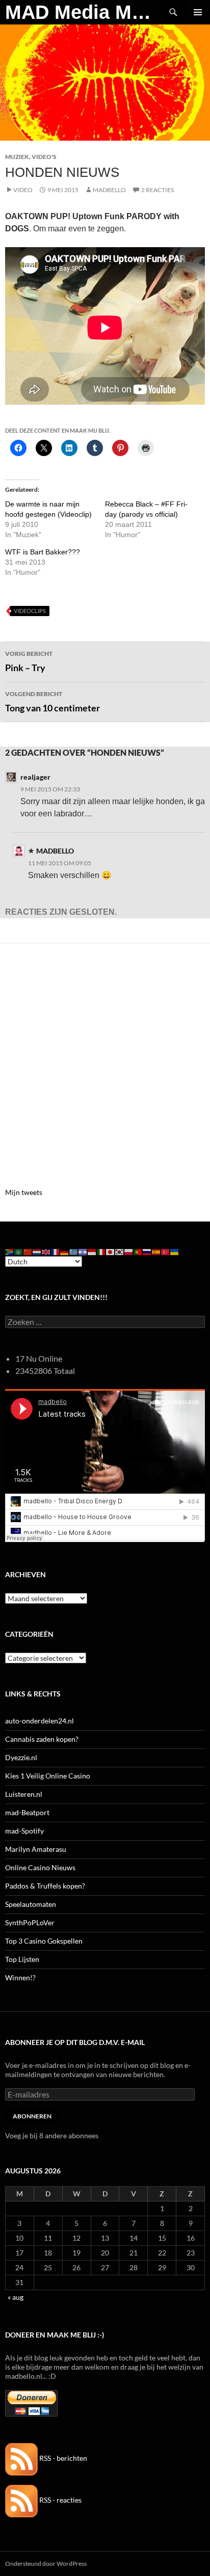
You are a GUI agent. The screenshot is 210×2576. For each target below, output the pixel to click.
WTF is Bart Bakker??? (43, 552)
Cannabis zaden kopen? (42, 1739)
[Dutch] (37, 1251)
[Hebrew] (83, 1251)
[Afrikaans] (10, 1251)
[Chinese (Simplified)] (28, 1251)
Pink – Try (29, 661)
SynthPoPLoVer (30, 1922)
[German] (65, 1251)
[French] (56, 1251)
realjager (35, 777)
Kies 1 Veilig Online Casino (48, 1776)
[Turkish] (166, 1251)
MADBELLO (109, 190)
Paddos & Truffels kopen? (45, 1886)
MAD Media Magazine (83, 12)
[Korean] (120, 1251)
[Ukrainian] (175, 1251)
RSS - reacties (60, 2500)
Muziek (17, 157)
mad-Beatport (27, 1812)
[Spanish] (156, 1251)
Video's (44, 157)
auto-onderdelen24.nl (40, 1721)
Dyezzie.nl (21, 1757)
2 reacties (157, 190)
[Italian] (101, 1251)
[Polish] (129, 1251)
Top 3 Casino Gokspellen (44, 1941)
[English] (46, 1251)
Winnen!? (20, 1977)
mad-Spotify (24, 1831)
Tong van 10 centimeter (52, 702)
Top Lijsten (22, 1959)
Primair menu (198, 12)
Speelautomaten (31, 1904)
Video (23, 190)
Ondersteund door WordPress (46, 2564)
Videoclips (30, 611)
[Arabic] (19, 1251)
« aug (16, 2297)
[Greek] (74, 1251)
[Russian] (147, 1251)
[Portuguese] (138, 1251)
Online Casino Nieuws (40, 1867)
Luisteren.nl (24, 1794)
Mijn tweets (24, 1192)
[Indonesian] (92, 1251)
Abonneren (32, 2116)
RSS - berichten (62, 2458)
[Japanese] (111, 1251)
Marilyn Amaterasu (36, 1849)
